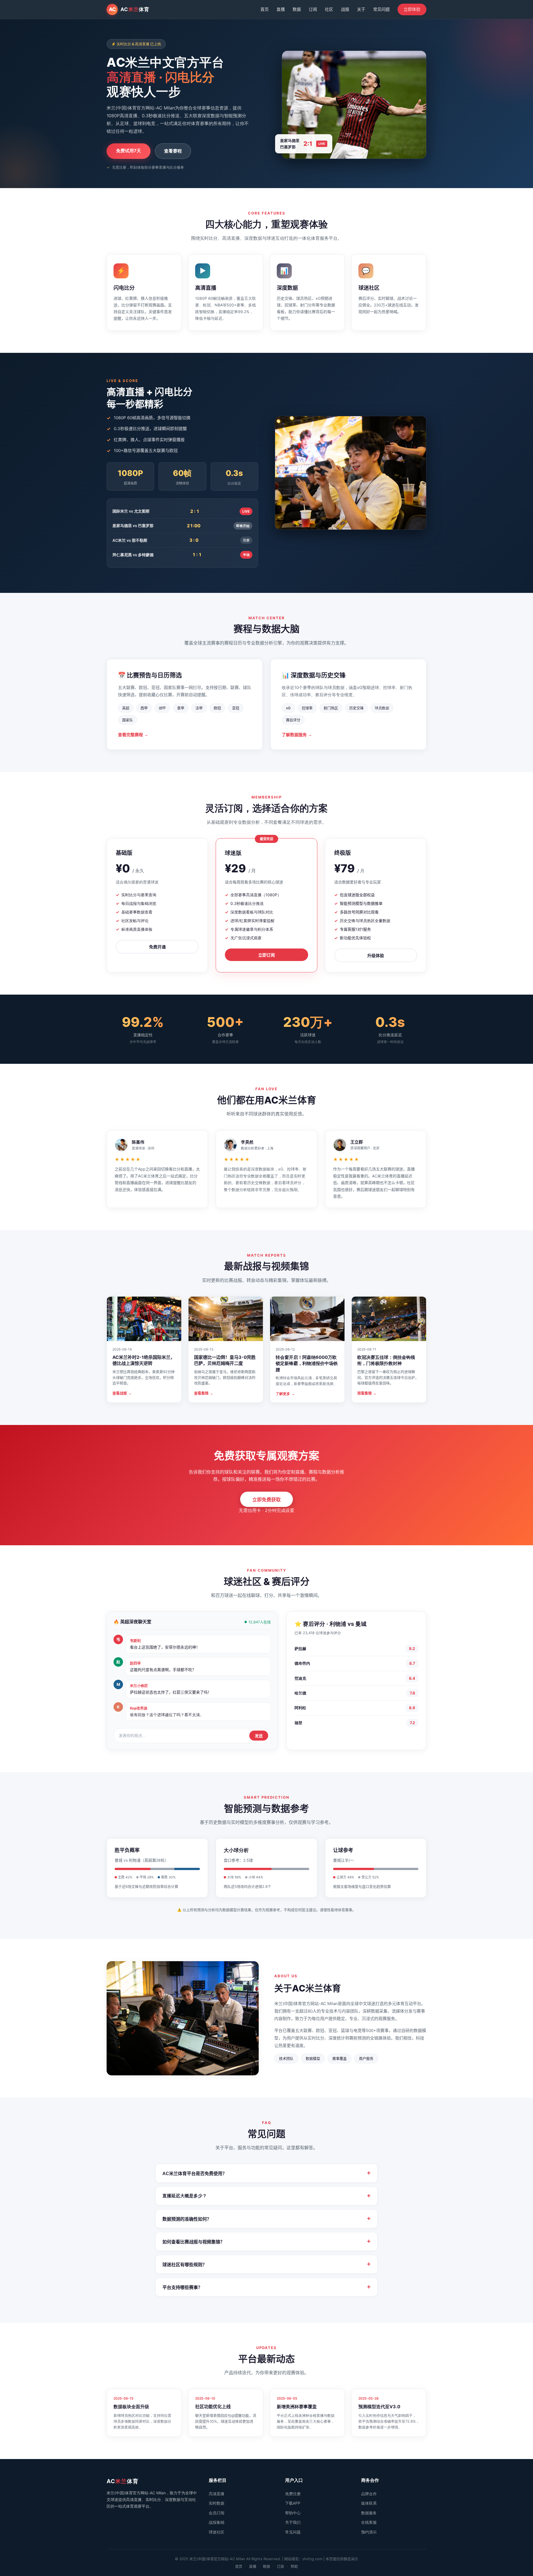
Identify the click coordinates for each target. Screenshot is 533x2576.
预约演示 (369, 2532)
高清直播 (217, 2494)
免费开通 (157, 947)
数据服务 (369, 2513)
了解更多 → (285, 1394)
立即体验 (412, 9)
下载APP (293, 2503)
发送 (259, 1736)
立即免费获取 (266, 1500)
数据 (297, 9)
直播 (281, 9)
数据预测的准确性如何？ (266, 2219)
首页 (265, 9)
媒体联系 (369, 2503)
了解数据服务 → (297, 735)
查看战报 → (122, 1393)
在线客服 (369, 2522)
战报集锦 (217, 2522)
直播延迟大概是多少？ (266, 2196)
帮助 (294, 2566)
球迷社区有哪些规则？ (266, 2264)
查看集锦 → (204, 1393)
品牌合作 (369, 2494)
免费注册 (293, 2494)
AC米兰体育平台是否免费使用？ (266, 2173)
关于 (361, 9)
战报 (345, 9)
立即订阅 (266, 955)
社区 (329, 9)
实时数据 (217, 2503)
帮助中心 (293, 2513)
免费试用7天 (129, 151)
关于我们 (293, 2522)
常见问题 (381, 9)
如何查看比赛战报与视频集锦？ (266, 2241)
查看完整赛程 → (133, 735)
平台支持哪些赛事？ (266, 2287)
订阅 (313, 9)
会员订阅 (217, 2513)
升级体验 (376, 956)
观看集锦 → (367, 1393)
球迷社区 (217, 2532)
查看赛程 (173, 151)
